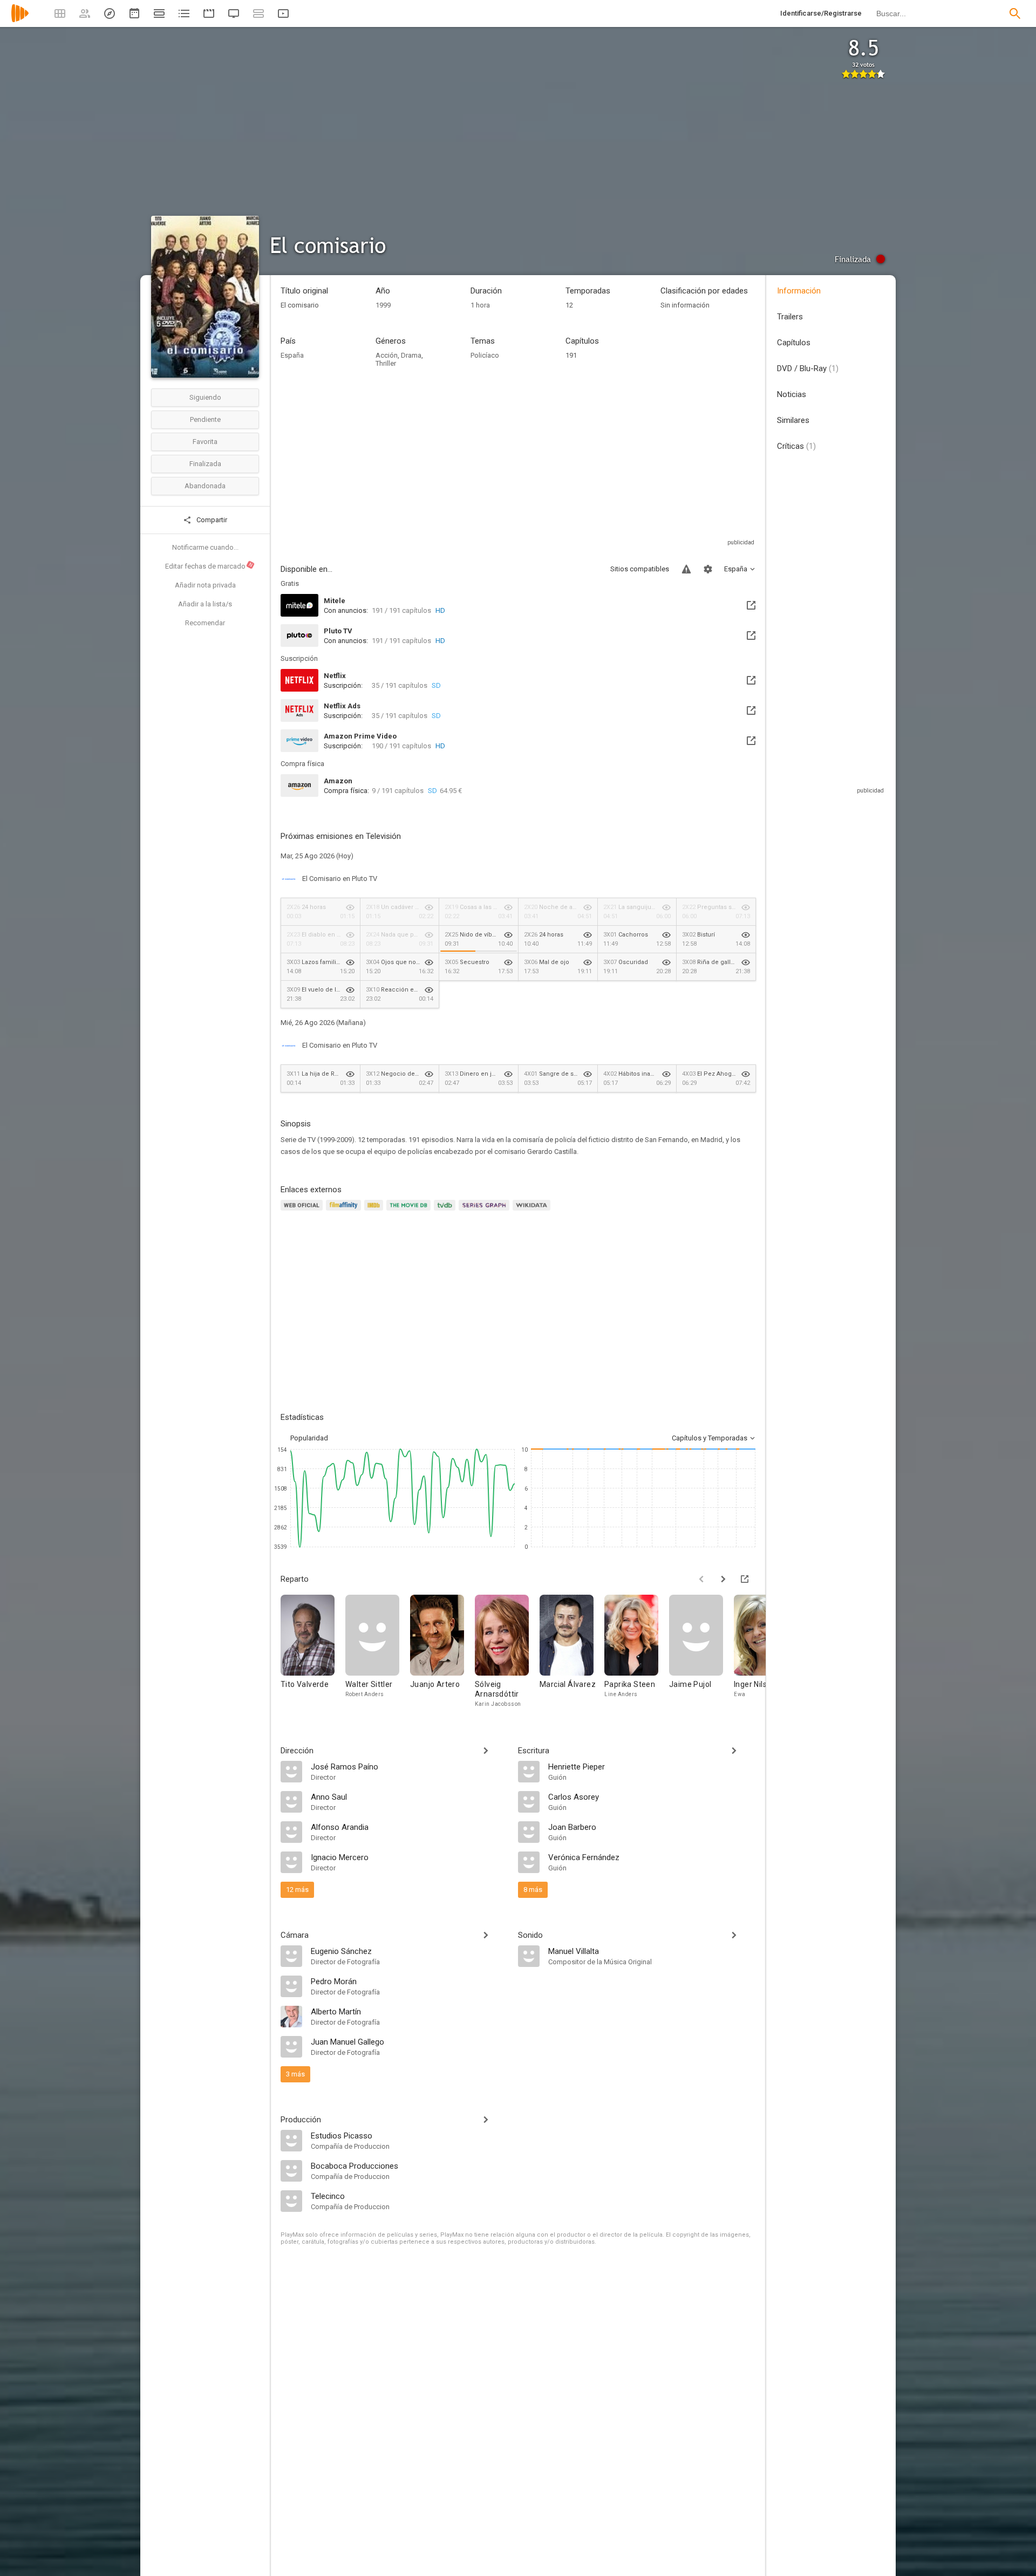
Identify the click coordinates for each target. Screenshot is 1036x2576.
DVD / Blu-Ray (808, 368)
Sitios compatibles (640, 569)
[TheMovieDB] (410, 1211)
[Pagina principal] (20, 20)
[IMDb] (375, 1211)
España (292, 355)
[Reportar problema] (686, 569)
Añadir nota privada (205, 585)
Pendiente (205, 419)
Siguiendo (205, 397)
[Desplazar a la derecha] (723, 1579)
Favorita (205, 442)
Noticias (792, 394)
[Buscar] (1015, 13)
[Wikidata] (533, 1211)
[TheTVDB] (446, 1211)
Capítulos (794, 343)
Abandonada (205, 486)
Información (799, 291)
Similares (793, 420)
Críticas (796, 446)
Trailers (790, 317)
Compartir (211, 520)
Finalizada (205, 464)
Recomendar (205, 623)
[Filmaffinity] (345, 1211)
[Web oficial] (303, 1211)
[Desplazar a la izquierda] (701, 1579)
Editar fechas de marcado (209, 566)
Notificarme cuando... (205, 547)
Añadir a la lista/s (205, 604)
